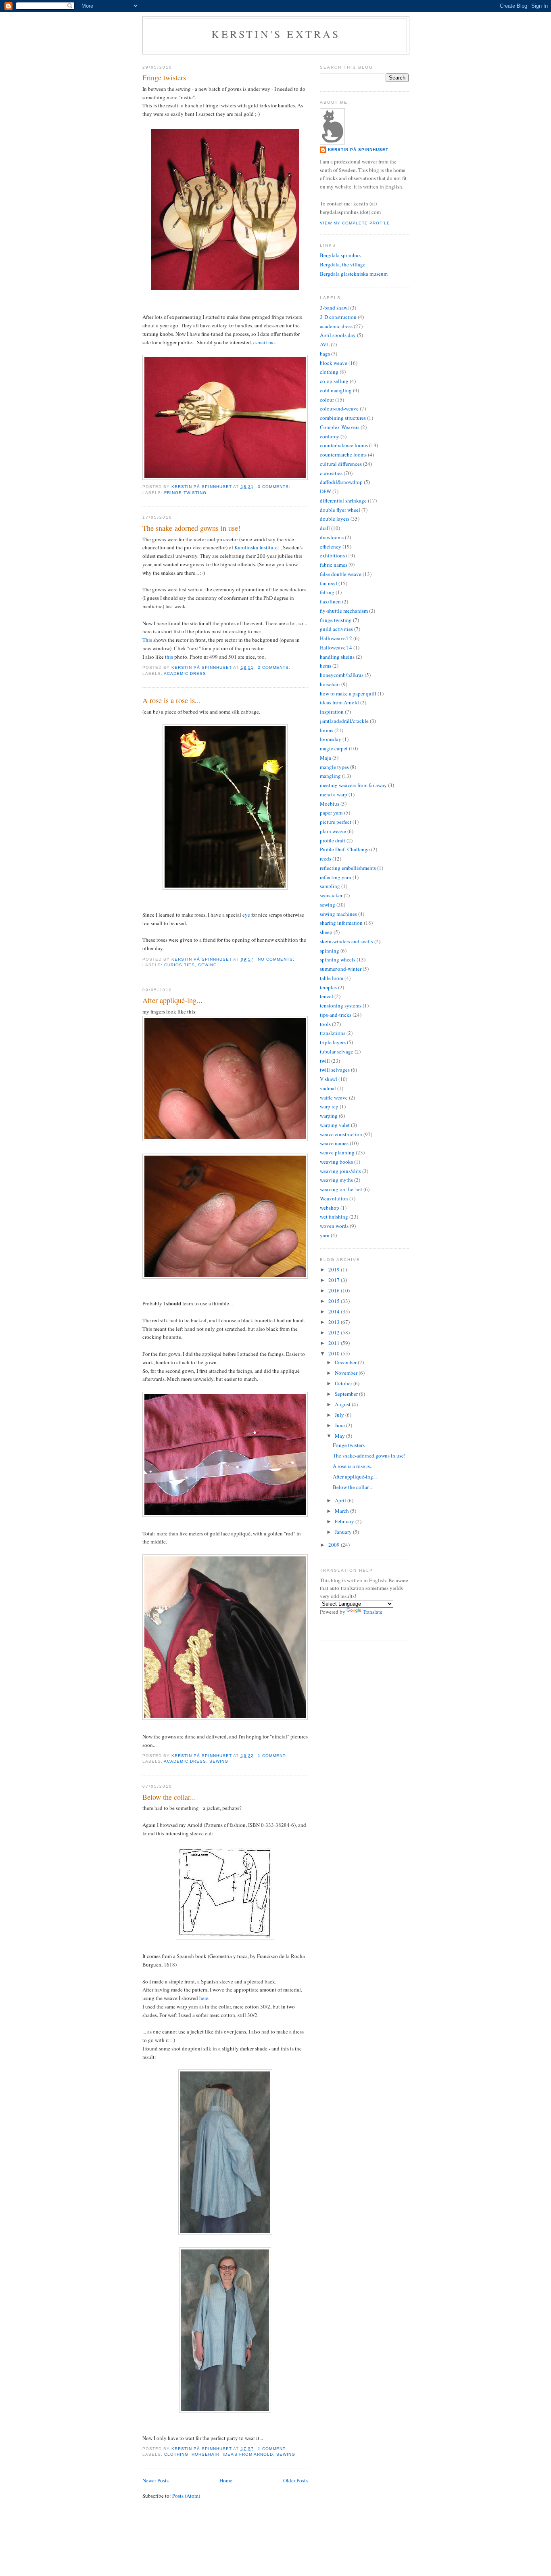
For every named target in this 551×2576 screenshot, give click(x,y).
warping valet (335, 1125)
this (169, 657)
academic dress (185, 673)
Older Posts (295, 2480)
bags (325, 354)
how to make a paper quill (348, 693)
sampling (330, 886)
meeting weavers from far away (353, 785)
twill (325, 1061)
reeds (326, 859)
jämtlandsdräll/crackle (344, 721)
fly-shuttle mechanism (344, 611)
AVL (325, 344)
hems (326, 666)
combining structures (343, 418)
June (340, 1425)
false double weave (341, 574)
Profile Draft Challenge (345, 849)
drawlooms (332, 537)
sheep (326, 932)
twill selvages (335, 1070)
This (147, 640)
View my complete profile (355, 223)
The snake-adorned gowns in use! (191, 528)
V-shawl (329, 1079)
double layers (335, 519)
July (340, 1415)
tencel (327, 996)
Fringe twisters (164, 77)
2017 (335, 1280)
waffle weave (334, 1097)
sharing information (341, 923)
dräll (325, 528)
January (344, 1532)
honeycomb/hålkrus (342, 675)
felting (327, 592)
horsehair (206, 2454)
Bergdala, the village (343, 264)
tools (325, 1024)
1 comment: (273, 1756)
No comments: (277, 959)
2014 (335, 1311)
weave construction (341, 1134)
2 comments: (275, 667)
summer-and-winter (341, 969)
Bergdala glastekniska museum (354, 274)
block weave (334, 363)
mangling (330, 776)
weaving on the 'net (341, 1189)
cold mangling (336, 390)
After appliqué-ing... (172, 1000)
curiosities (179, 965)
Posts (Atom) (186, 2496)
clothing (176, 2454)
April (341, 1500)
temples (328, 987)
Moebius (330, 804)
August (343, 1404)
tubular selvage (337, 1051)
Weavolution (334, 1198)
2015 (335, 1301)
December (346, 1362)
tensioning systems (341, 1005)
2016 (335, 1290)
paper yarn (331, 813)
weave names (334, 1143)
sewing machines (338, 914)
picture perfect (336, 822)
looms (327, 730)
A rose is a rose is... (172, 700)
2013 (335, 1322)
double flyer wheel (340, 510)
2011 (335, 1343)
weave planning (337, 1152)
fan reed (329, 583)
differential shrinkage (343, 501)
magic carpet (334, 748)
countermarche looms (343, 454)
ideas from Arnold (248, 2454)
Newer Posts (155, 2480)
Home (226, 2480)
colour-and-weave (339, 408)
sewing (208, 965)
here (204, 1998)
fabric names (334, 565)
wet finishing (334, 1217)
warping (329, 1116)
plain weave (333, 831)
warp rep (329, 1106)
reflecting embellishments (348, 868)
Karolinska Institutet (257, 547)
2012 (335, 1332)
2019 (335, 1269)
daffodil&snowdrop (341, 482)
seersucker (331, 895)
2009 (335, 1545)
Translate (373, 1612)
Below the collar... (169, 1797)
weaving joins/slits (340, 1171)
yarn (325, 1235)
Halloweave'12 (336, 638)
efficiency (331, 547)
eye (246, 915)
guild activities (336, 629)
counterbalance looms (344, 445)
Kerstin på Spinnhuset (358, 150)
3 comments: (275, 487)
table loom (332, 978)
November (347, 1373)
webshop (330, 1208)
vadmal (328, 1088)
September (347, 1394)
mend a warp (334, 794)
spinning (330, 951)
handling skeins (337, 657)
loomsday (331, 739)
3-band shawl (334, 308)
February (345, 1521)
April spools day (338, 335)
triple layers (333, 1042)
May (340, 1436)
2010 (335, 1353)
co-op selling (334, 381)
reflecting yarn (336, 877)
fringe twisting (185, 493)
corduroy (330, 436)
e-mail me (264, 342)
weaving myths (336, 1180)
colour (327, 400)
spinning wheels (338, 959)
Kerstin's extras (276, 34)
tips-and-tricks (336, 1015)
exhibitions (332, 555)
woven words (334, 1226)
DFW (326, 491)
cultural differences (341, 464)
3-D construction (338, 317)
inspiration (332, 712)
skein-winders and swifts (346, 941)
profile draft (333, 840)
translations (333, 1033)
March (342, 1511)
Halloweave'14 (336, 647)
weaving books (336, 1162)
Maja (326, 758)
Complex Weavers (340, 427)
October (344, 1383)
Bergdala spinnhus (340, 255)
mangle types (334, 767)
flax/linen (330, 601)
